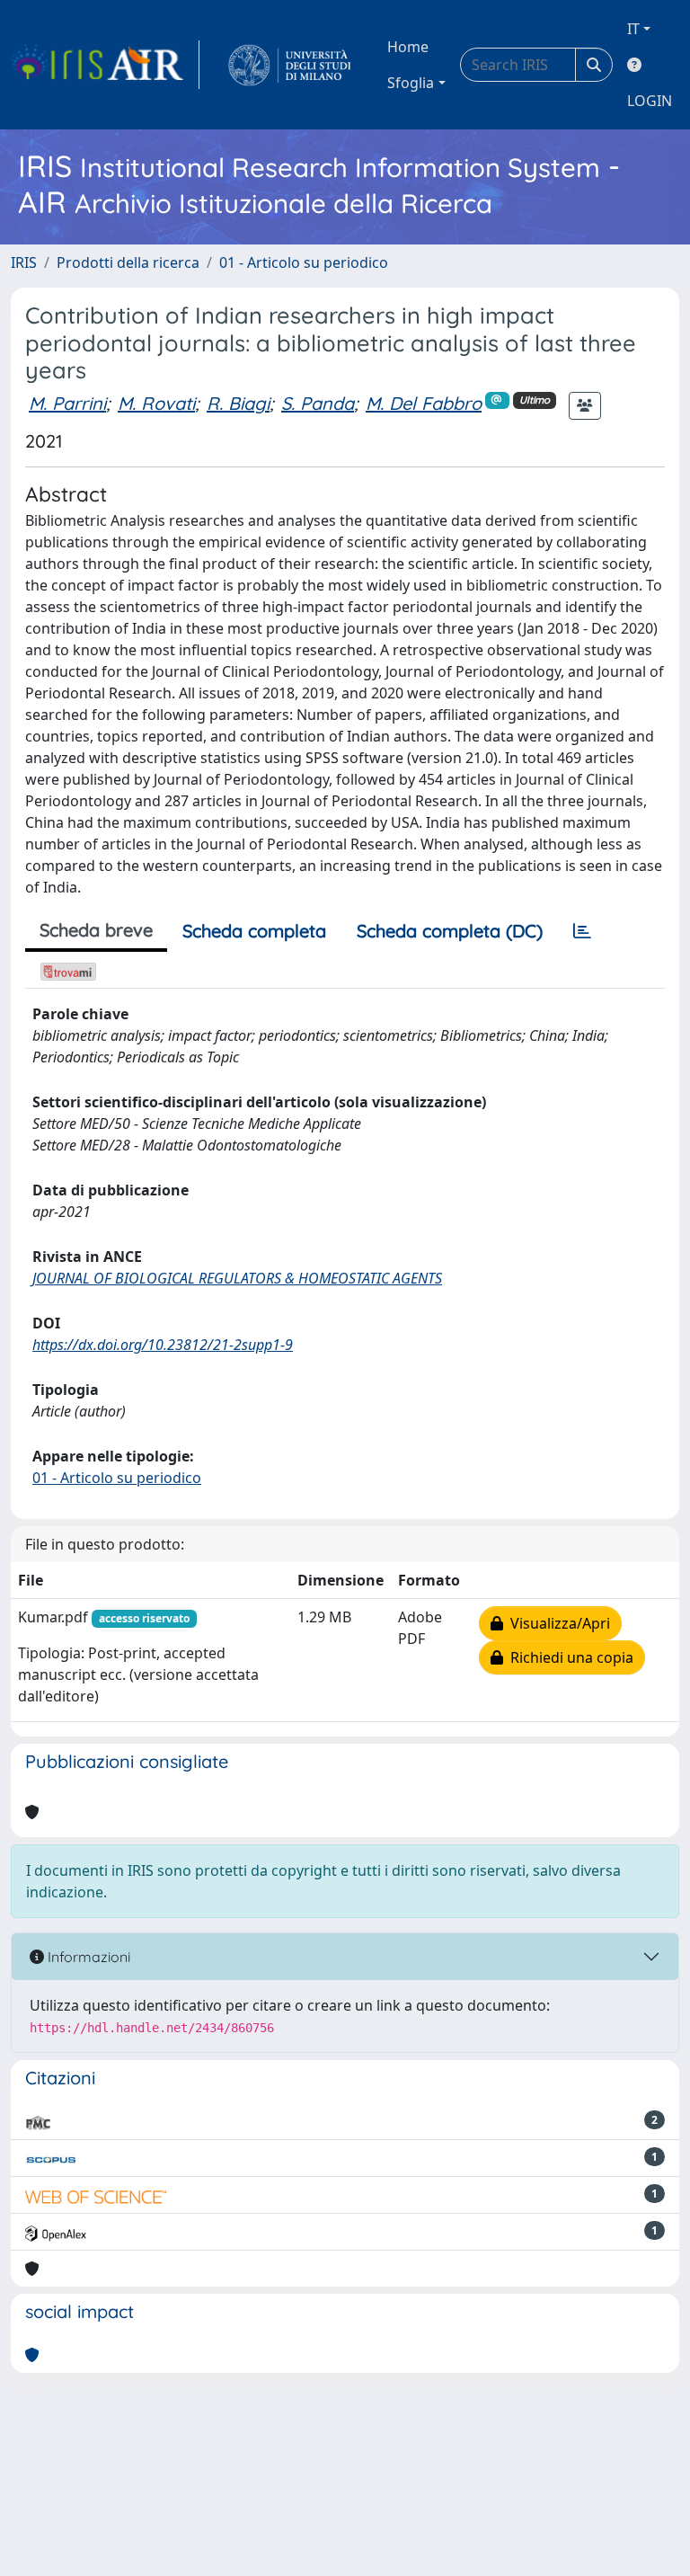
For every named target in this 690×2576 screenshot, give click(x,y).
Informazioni (87, 1957)
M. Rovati (156, 403)
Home (408, 47)
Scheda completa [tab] (254, 931)
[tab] (582, 931)
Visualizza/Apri (557, 1623)
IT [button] (633, 29)
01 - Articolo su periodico (304, 262)
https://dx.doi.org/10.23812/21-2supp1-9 (163, 1345)
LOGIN (650, 101)
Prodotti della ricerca (128, 262)
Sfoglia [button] (411, 83)
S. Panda (318, 403)
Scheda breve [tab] (96, 930)
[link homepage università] (290, 65)
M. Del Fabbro (424, 403)
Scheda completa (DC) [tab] (450, 931)
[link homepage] (105, 65)
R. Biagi (238, 403)
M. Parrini (67, 403)
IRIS (24, 262)
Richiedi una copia (568, 1657)
